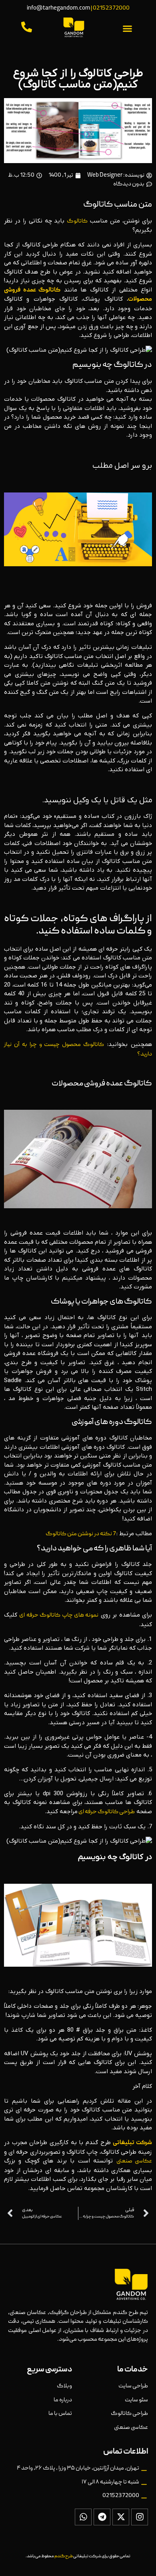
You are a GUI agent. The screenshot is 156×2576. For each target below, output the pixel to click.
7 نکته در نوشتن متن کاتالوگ (81, 1534)
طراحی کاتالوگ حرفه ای (106, 1812)
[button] (128, 29)
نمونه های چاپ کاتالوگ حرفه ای (59, 1615)
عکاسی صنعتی (134, 2161)
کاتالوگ (77, 221)
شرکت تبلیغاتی (132, 2143)
